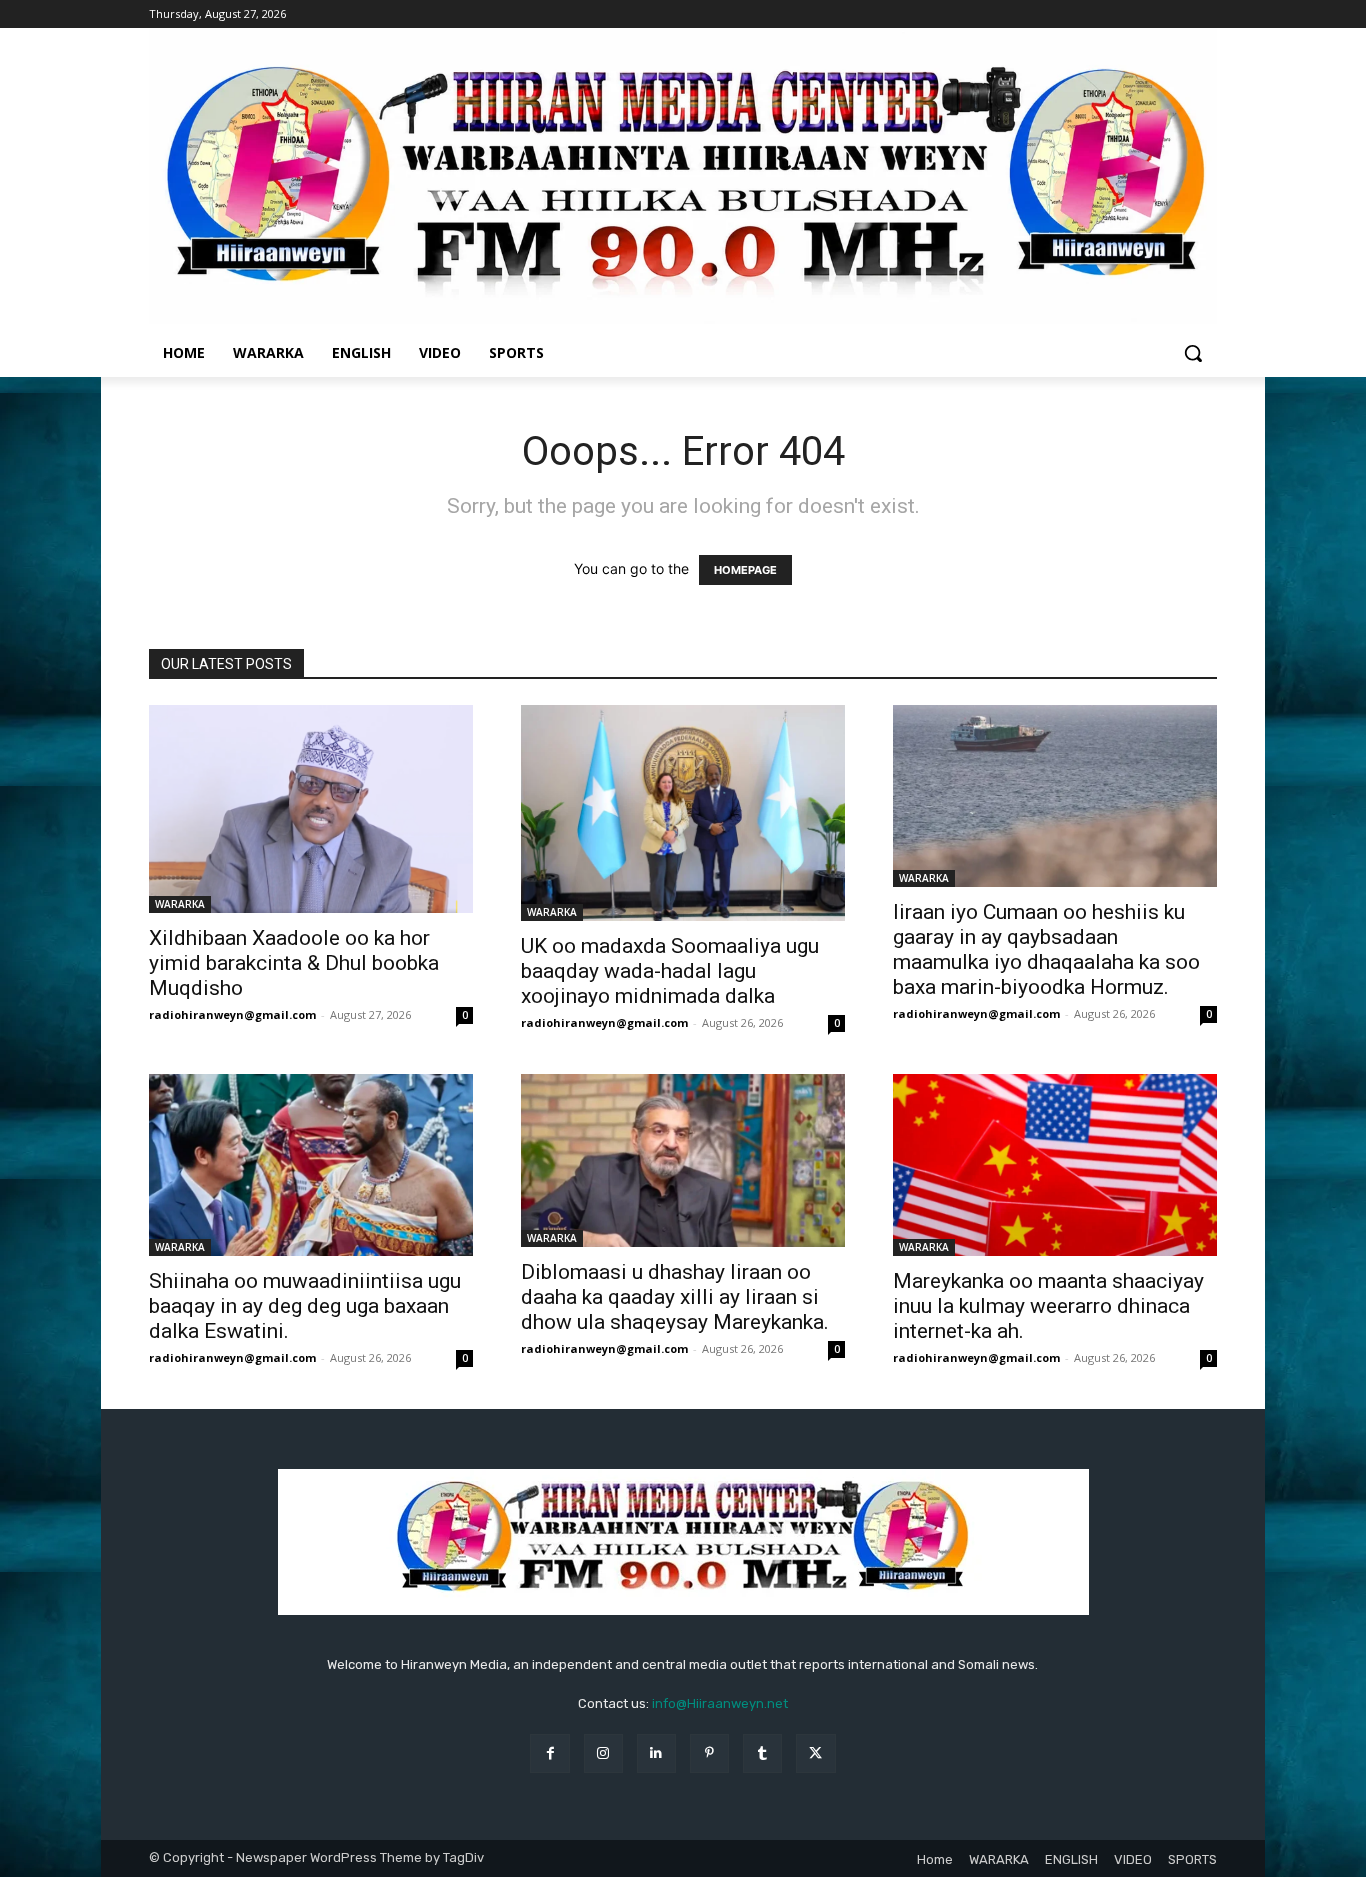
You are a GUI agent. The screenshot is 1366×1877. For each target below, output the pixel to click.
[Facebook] (549, 1753)
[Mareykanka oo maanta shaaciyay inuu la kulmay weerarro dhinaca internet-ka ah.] (1055, 1165)
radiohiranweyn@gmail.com (232, 1014)
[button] (1193, 353)
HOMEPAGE (745, 570)
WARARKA (180, 904)
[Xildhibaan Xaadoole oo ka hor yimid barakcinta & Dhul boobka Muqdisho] (311, 809)
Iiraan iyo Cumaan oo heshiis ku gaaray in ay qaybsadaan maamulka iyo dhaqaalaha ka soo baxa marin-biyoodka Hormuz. (1046, 949)
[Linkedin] (656, 1753)
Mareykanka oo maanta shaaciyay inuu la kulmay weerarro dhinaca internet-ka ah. (1048, 1306)
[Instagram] (603, 1753)
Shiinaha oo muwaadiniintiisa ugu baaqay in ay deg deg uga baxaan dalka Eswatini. (305, 1306)
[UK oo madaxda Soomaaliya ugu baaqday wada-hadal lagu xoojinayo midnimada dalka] (683, 813)
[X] (815, 1753)
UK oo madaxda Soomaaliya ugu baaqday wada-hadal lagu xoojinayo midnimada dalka (670, 971)
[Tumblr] (762, 1753)
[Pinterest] (709, 1753)
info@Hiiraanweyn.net (720, 1703)
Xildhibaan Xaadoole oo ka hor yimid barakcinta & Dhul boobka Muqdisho (294, 963)
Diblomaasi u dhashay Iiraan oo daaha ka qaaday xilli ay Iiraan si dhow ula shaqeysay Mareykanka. (675, 1297)
